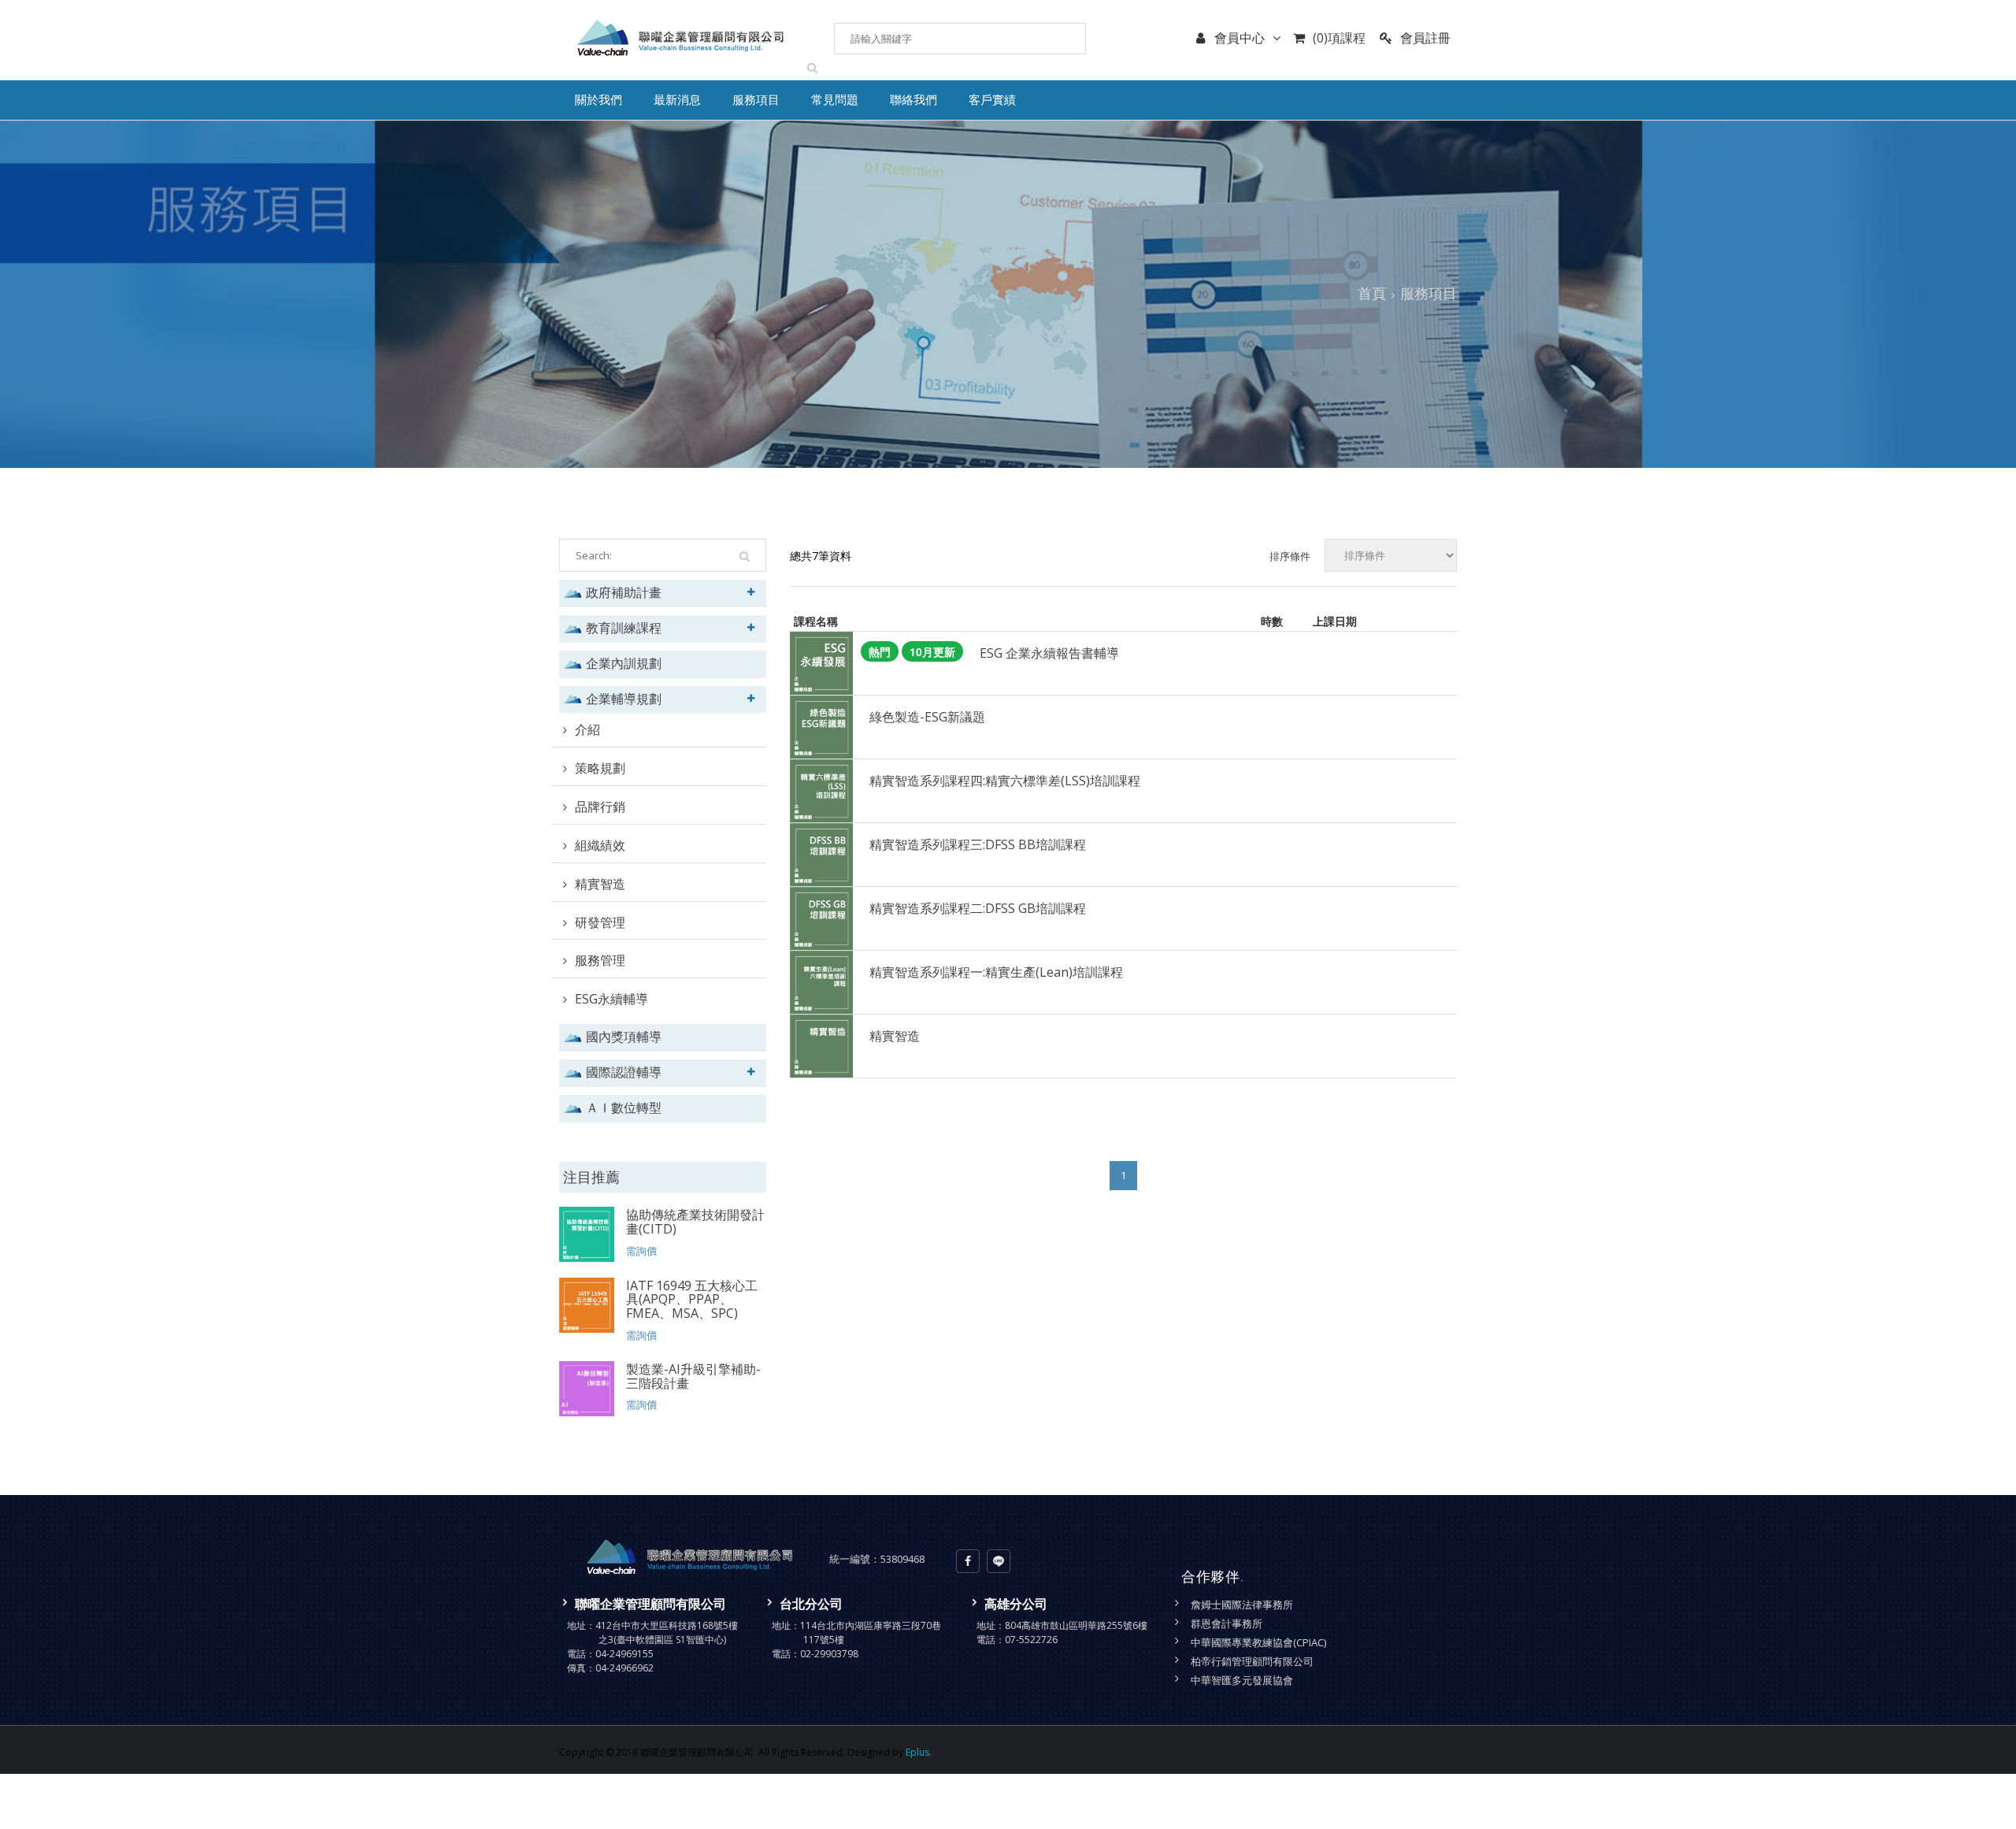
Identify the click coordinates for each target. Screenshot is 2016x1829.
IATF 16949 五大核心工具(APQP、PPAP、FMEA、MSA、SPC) (692, 1299)
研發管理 (600, 922)
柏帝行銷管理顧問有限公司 (1252, 1661)
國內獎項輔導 (624, 1036)
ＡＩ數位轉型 (624, 1107)
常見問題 (835, 100)
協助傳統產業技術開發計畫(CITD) (695, 1222)
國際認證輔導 (624, 1072)
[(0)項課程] (1303, 50)
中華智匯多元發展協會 (1242, 1680)
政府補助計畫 (624, 592)
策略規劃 (600, 768)
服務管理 (600, 960)
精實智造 (600, 884)
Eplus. (919, 1752)
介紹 (587, 729)
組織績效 (600, 845)
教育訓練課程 (624, 627)
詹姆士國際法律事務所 (1242, 1605)
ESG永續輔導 (611, 999)
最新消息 (677, 100)
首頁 (1372, 293)
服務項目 (756, 100)
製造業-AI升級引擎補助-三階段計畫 (693, 1376)
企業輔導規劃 (624, 698)
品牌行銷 (600, 807)
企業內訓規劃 (624, 663)
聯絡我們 (913, 100)
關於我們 (598, 100)
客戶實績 (992, 100)
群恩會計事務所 (1227, 1623)
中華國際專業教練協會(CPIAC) (1258, 1642)
